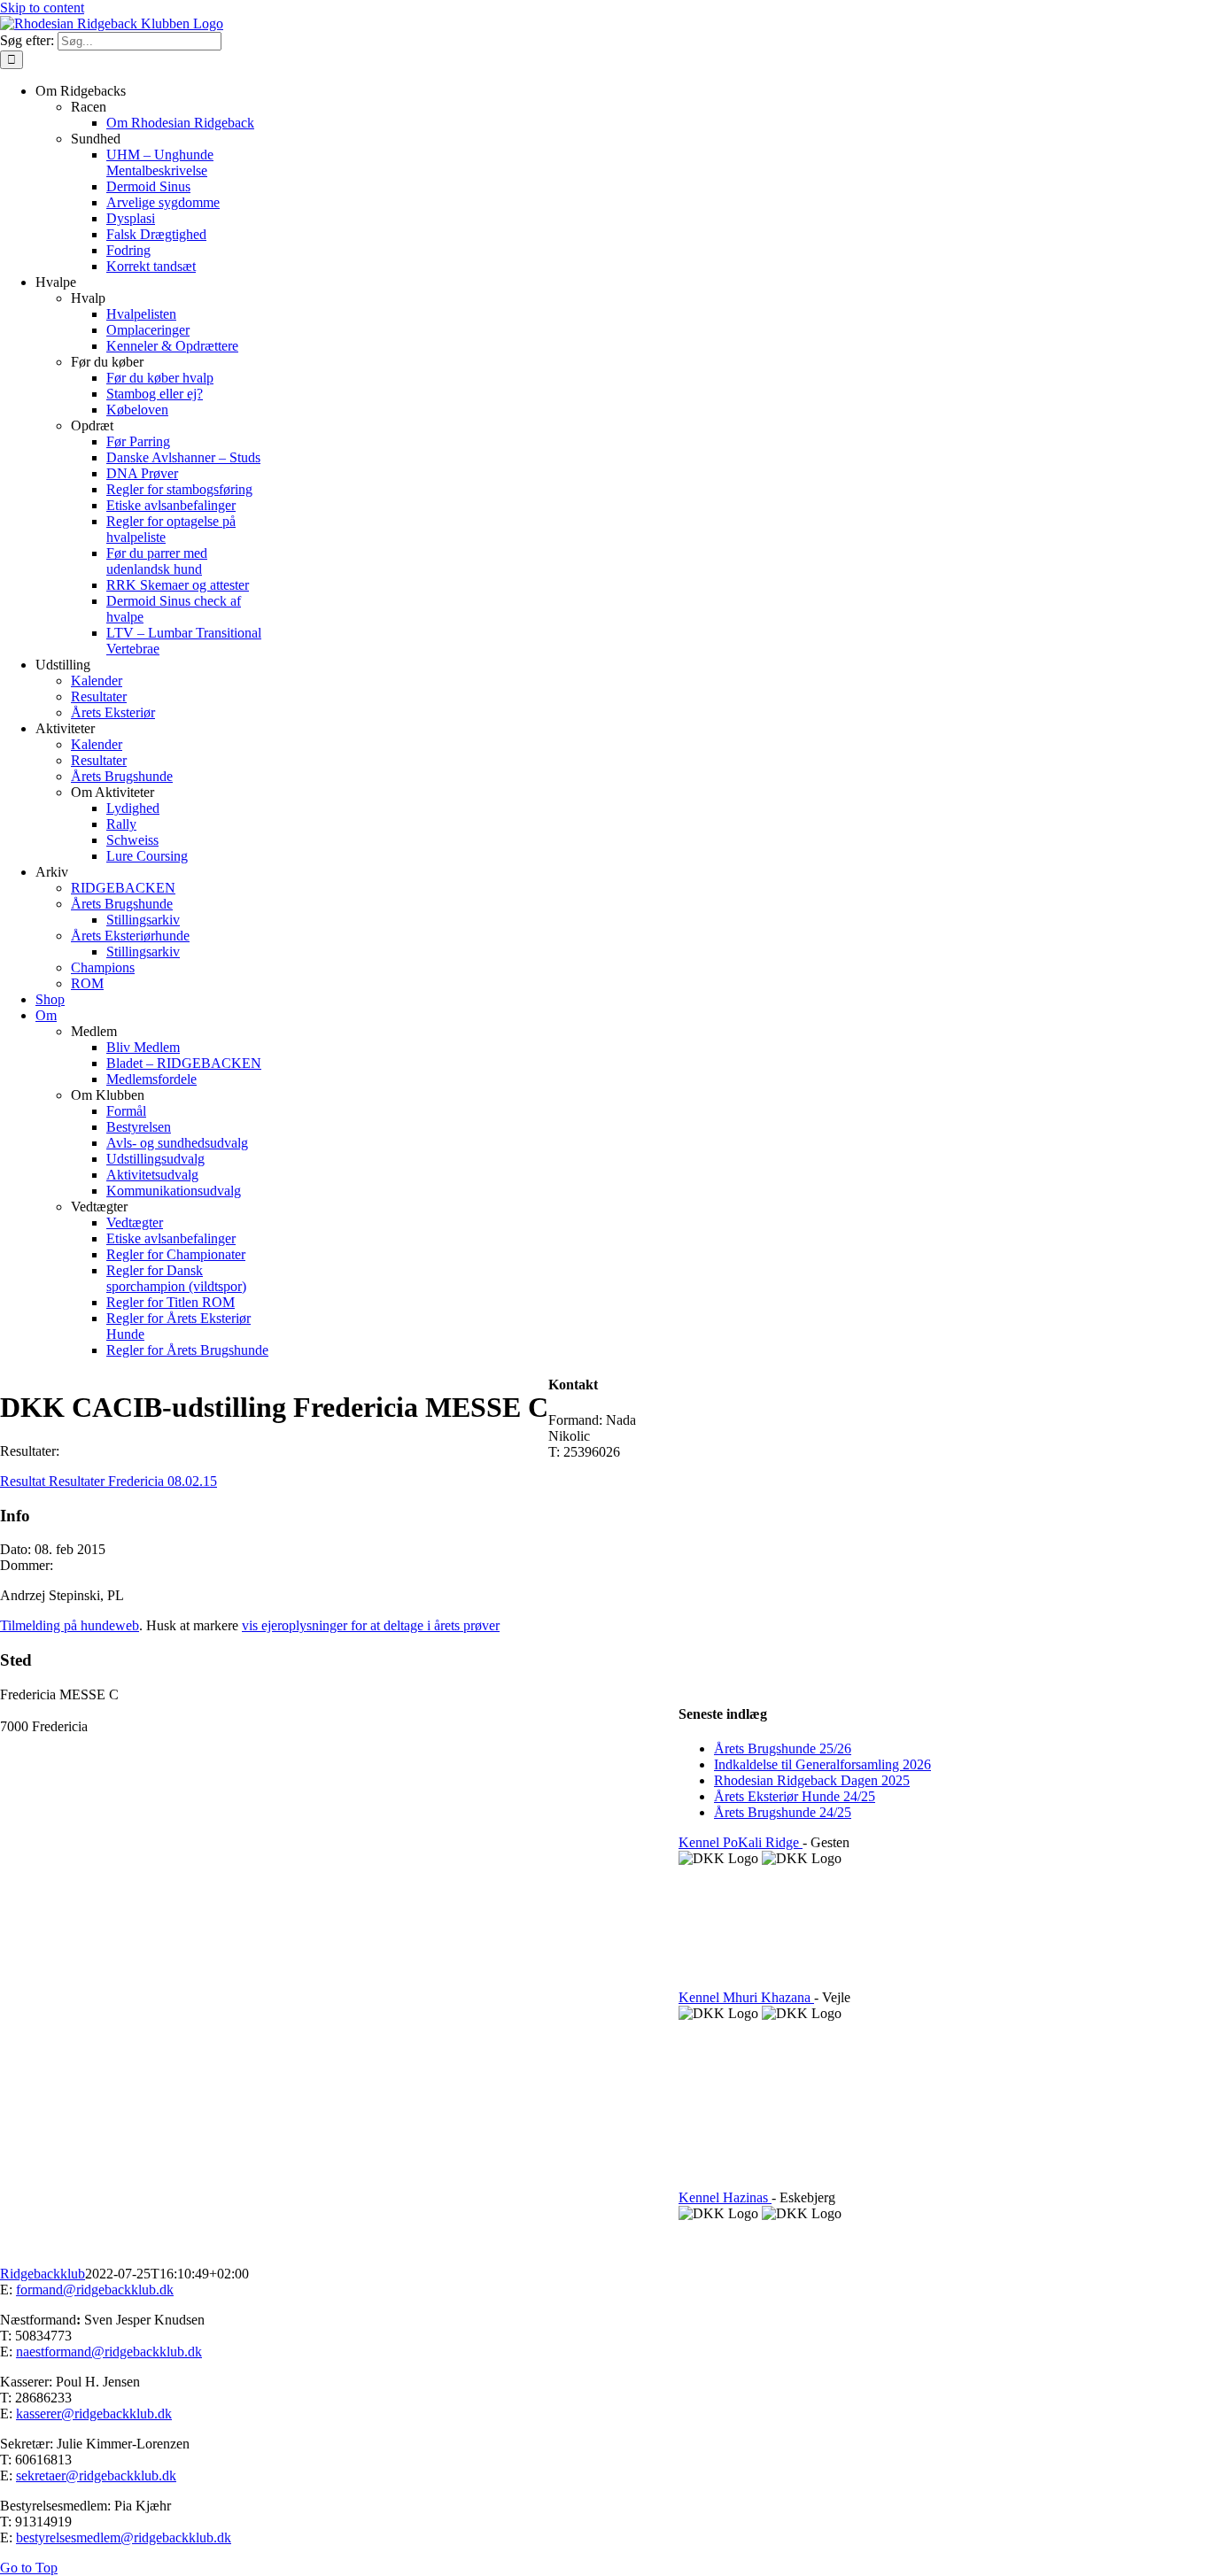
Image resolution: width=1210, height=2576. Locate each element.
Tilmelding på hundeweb (70, 1625)
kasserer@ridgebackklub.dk (94, 2414)
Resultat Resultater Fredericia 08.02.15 (109, 1481)
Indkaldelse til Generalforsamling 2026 (822, 1764)
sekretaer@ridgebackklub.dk (96, 2475)
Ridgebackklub (43, 2274)
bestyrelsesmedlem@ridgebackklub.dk (124, 2537)
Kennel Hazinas (725, 2197)
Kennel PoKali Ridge (741, 1842)
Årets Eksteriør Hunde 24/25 (795, 1796)
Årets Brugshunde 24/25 (783, 1812)
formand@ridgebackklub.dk (95, 2290)
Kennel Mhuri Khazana (746, 1997)
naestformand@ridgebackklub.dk (109, 2352)
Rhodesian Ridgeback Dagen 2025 (812, 1780)
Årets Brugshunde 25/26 (783, 1748)
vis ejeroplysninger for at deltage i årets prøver (371, 1625)
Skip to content (42, 8)
